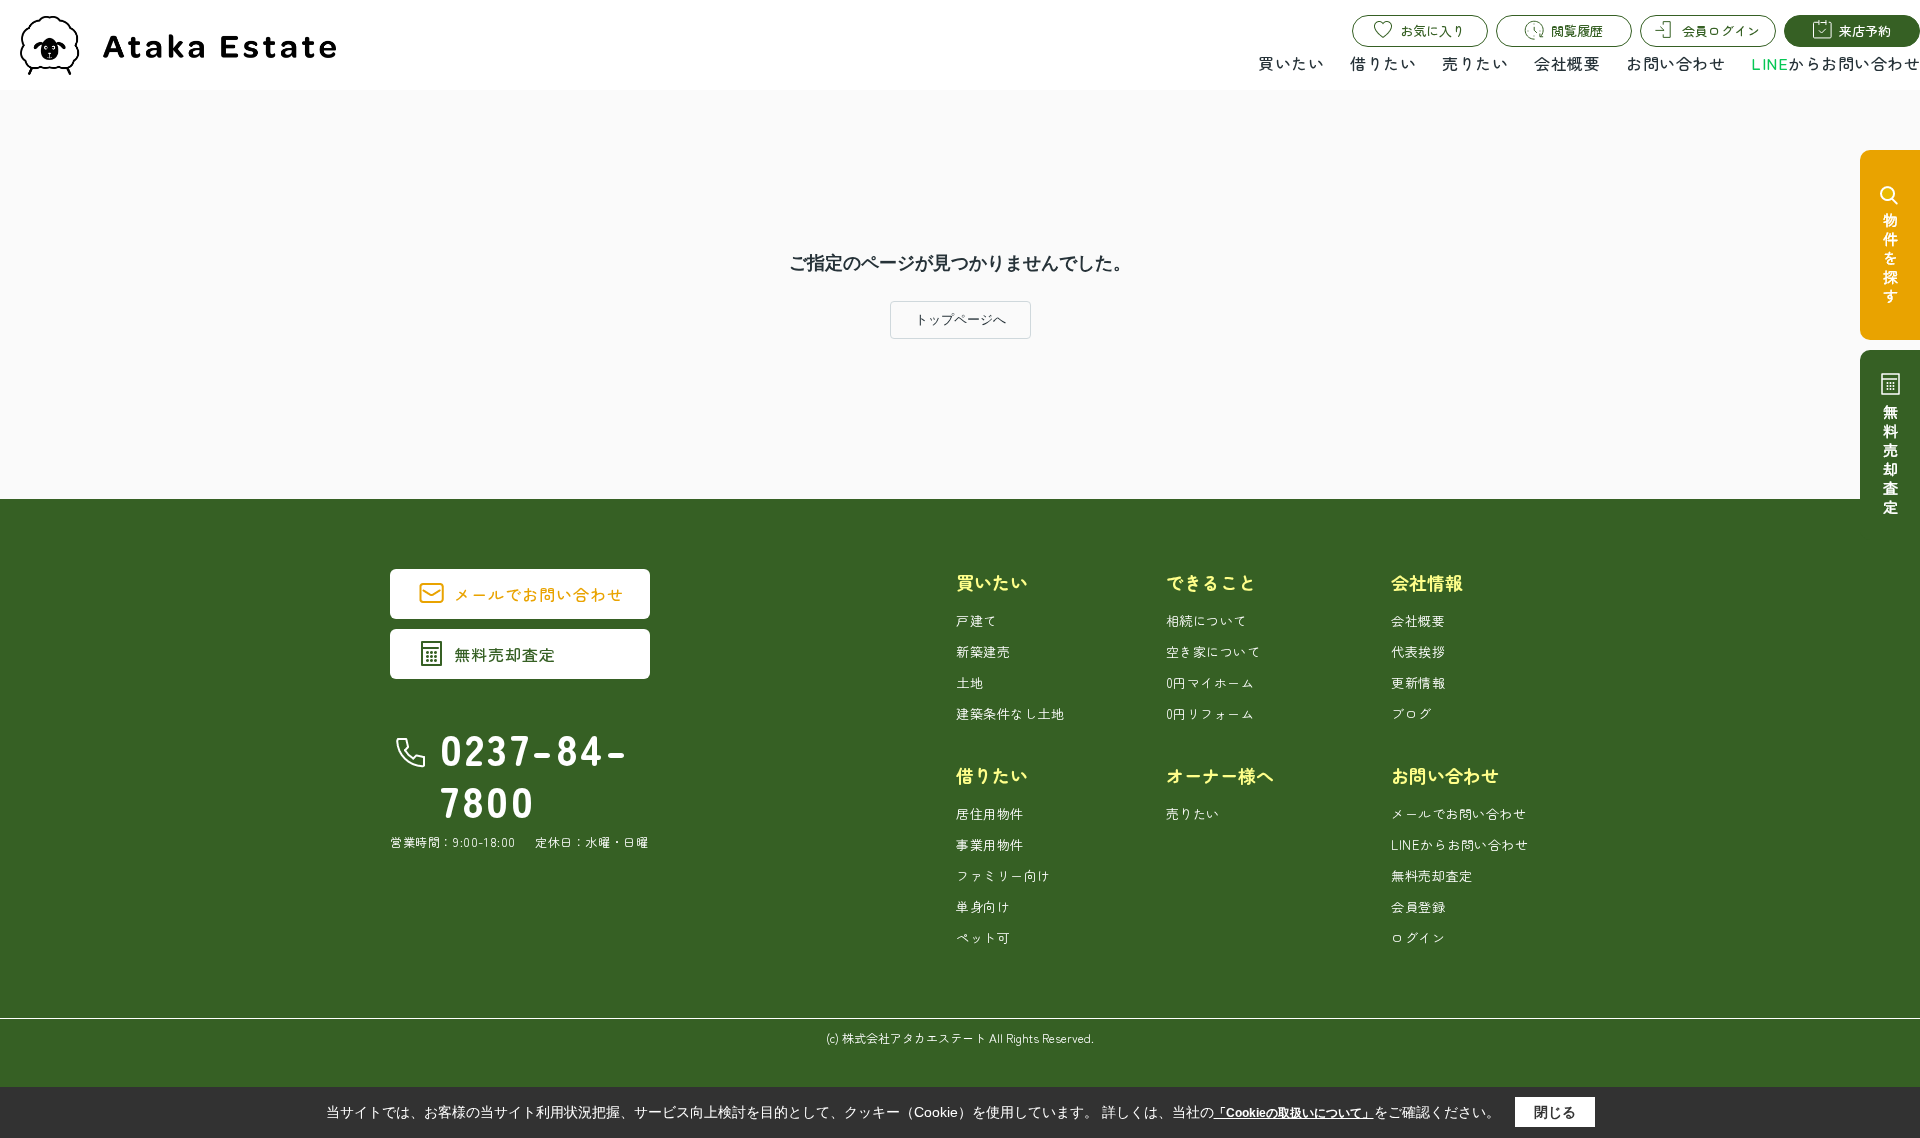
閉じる (1555, 1112)
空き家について (1213, 651)
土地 (969, 682)
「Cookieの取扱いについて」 (1294, 1113)
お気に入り (1432, 30)
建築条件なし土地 (1010, 713)
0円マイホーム (1210, 682)
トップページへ (960, 319)
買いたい (1291, 63)
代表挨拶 (1418, 651)
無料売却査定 (505, 654)
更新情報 (1418, 682)
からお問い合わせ (1835, 63)
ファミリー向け (1003, 875)
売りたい (1475, 63)
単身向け (983, 906)
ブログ (1411, 713)
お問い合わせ (1675, 63)
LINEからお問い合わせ (1459, 844)
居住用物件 (990, 813)
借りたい (1383, 63)
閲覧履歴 (1577, 30)
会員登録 (1418, 906)
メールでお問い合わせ (539, 594)
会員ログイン (1721, 30)
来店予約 (1865, 30)
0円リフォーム (1210, 713)
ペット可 (983, 937)
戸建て (976, 620)
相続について (1206, 620)
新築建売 (983, 651)
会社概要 (1567, 63)
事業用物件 (990, 844)
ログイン (1418, 937)
